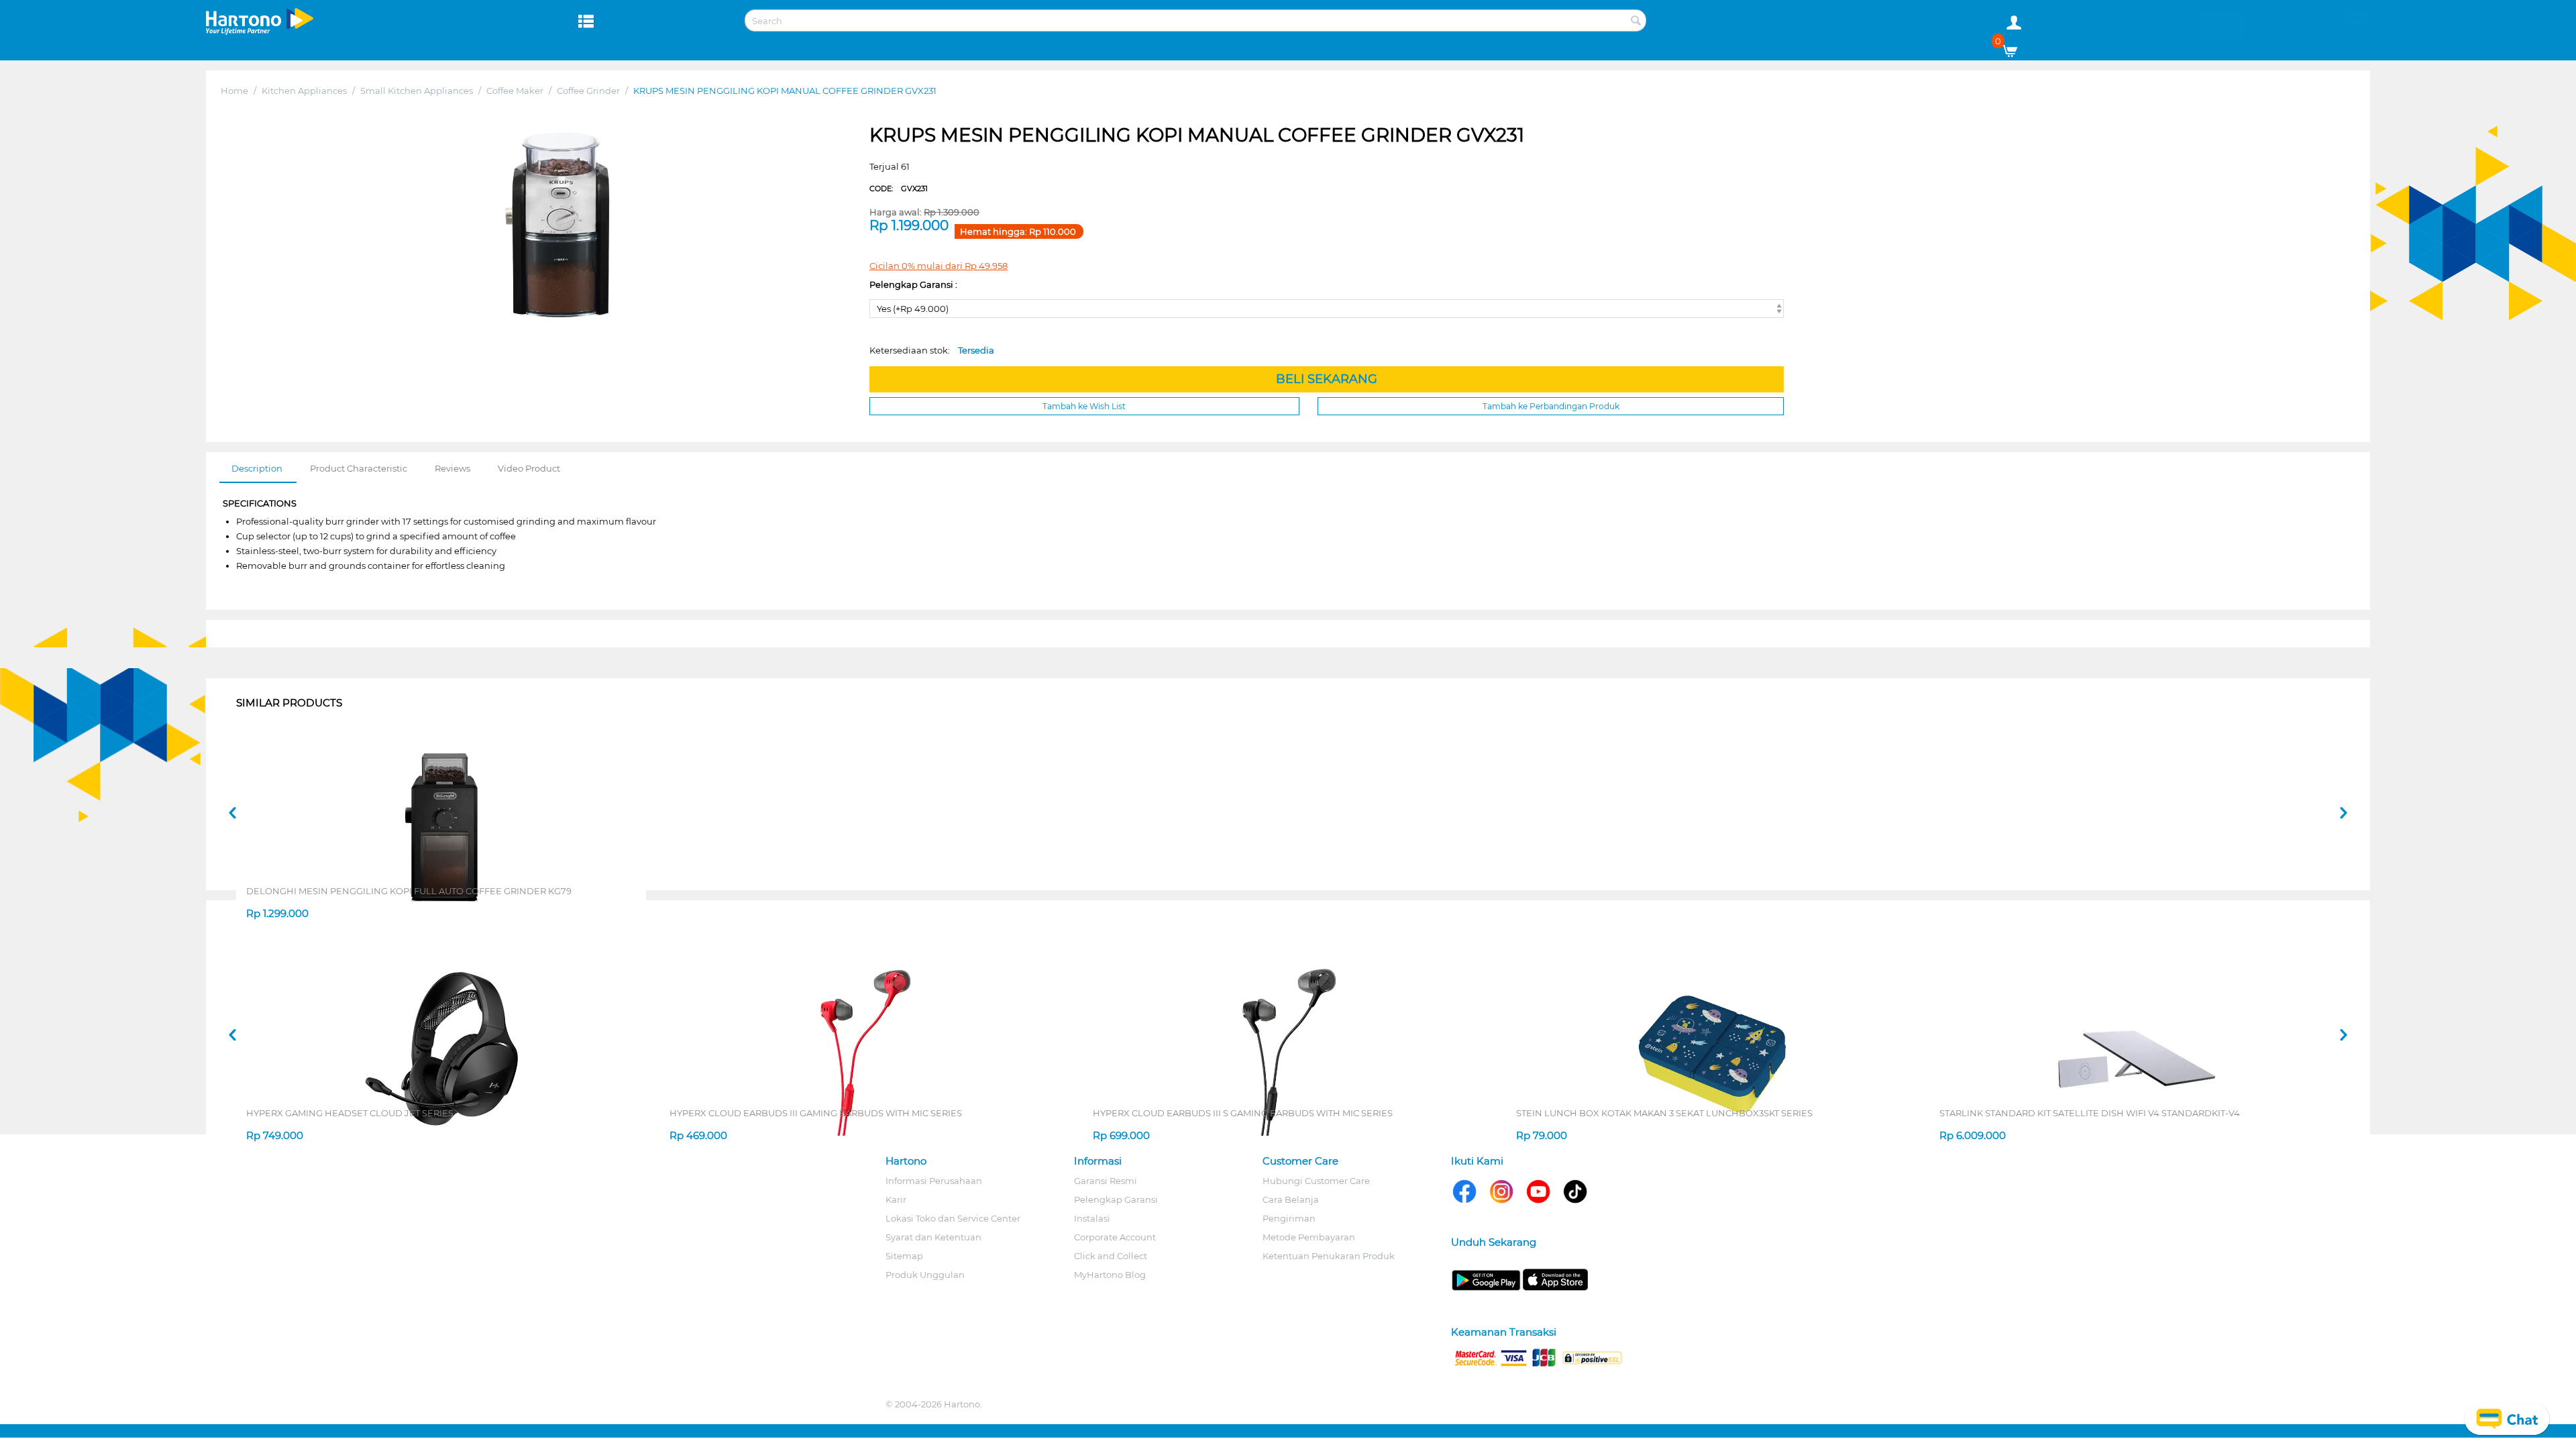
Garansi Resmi (1106, 1181)
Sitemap (904, 1256)
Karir (896, 1199)
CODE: (899, 189)
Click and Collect (1111, 1256)
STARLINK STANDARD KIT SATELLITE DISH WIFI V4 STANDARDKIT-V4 (2090, 1113)
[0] (2015, 48)
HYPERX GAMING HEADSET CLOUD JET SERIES (350, 1113)
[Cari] (1636, 21)
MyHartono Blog (1110, 1275)
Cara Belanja (1291, 1199)
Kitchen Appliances (304, 91)
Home (234, 91)
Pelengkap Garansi (1116, 1199)
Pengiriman (1289, 1218)
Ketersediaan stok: (932, 350)
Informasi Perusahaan (934, 1181)
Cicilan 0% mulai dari (938, 266)
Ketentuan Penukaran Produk (1329, 1256)
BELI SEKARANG (1327, 379)
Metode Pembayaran (1309, 1237)
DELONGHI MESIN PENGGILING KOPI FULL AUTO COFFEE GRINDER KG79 (409, 891)
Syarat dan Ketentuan (933, 1237)
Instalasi (1092, 1218)
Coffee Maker (515, 91)
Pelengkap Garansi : (913, 284)
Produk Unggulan (925, 1275)
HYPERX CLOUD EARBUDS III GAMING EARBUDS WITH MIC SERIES (816, 1113)
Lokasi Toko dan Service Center (953, 1218)
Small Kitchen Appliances (417, 91)
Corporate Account (1115, 1237)
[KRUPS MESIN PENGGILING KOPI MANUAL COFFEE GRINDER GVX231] (558, 224)
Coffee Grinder (588, 91)
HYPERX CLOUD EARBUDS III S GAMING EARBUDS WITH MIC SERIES (1243, 1113)
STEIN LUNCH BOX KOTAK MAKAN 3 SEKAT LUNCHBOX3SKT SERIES (1664, 1113)
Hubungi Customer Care (1316, 1181)
